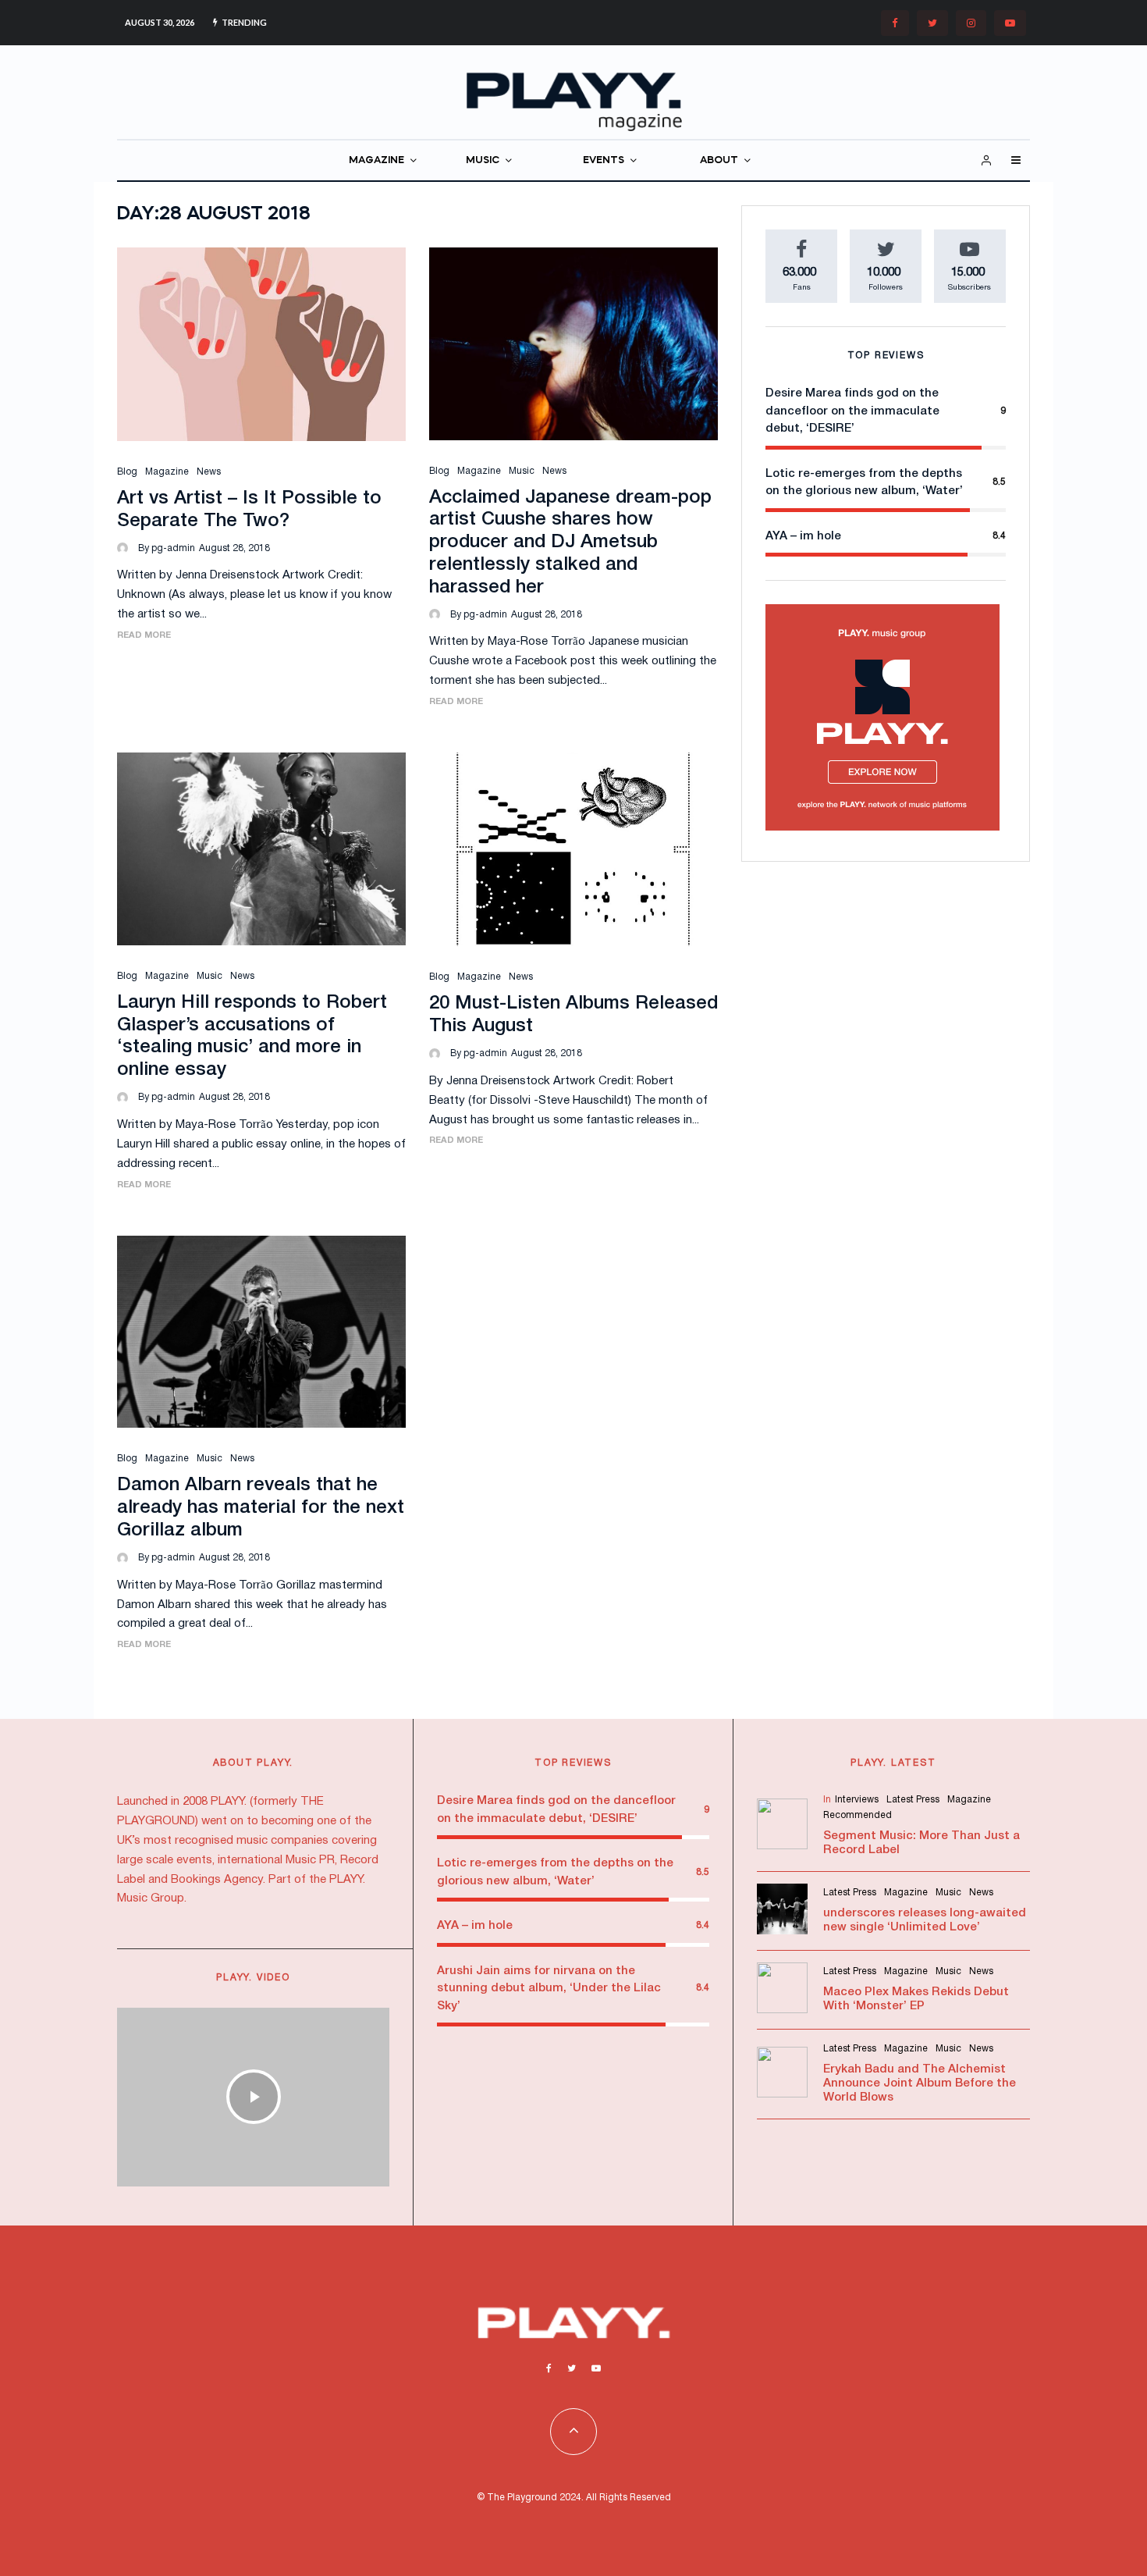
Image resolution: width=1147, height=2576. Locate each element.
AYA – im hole (803, 536)
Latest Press (913, 1800)
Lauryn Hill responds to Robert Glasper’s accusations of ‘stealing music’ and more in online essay (252, 1037)
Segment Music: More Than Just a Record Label (922, 1843)
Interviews (857, 1800)
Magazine (167, 472)
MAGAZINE (376, 160)
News (209, 472)
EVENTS (604, 160)
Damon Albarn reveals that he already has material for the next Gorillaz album (261, 1508)
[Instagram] (971, 23)
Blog (127, 472)
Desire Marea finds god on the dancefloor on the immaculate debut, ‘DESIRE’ (852, 411)
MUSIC (483, 160)
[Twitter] (932, 23)
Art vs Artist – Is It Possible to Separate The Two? (249, 510)
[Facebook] (895, 23)
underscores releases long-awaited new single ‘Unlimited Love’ (925, 1920)
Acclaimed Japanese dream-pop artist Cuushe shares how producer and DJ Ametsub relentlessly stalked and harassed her (570, 543)
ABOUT (719, 160)
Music (522, 471)
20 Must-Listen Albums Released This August (573, 1015)
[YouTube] (1010, 23)
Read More (144, 635)
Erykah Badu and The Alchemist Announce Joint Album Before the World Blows (920, 2083)
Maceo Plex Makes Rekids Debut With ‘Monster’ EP (916, 1999)
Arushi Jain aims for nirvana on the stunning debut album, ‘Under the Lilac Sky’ (549, 1989)
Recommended (858, 1815)
